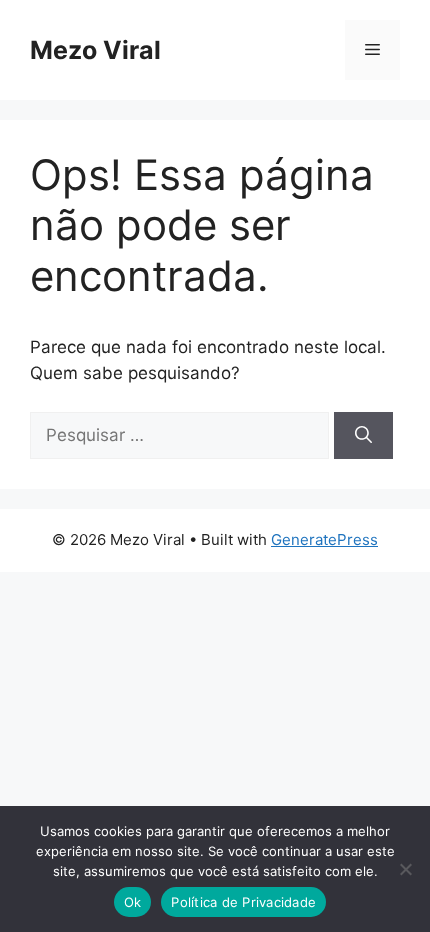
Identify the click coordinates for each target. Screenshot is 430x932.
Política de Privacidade (243, 902)
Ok (133, 902)
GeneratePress (324, 539)
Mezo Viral (95, 50)
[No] (405, 869)
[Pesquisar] (363, 436)
